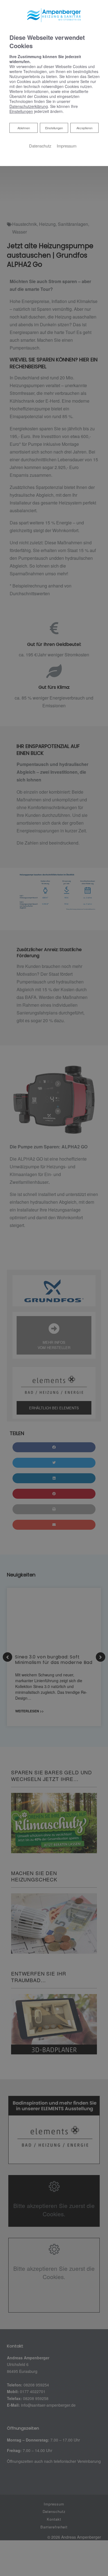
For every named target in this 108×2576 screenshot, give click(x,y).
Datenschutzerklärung (29, 106)
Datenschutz (40, 146)
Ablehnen (24, 128)
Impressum (67, 146)
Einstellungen (54, 128)
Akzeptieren (84, 128)
